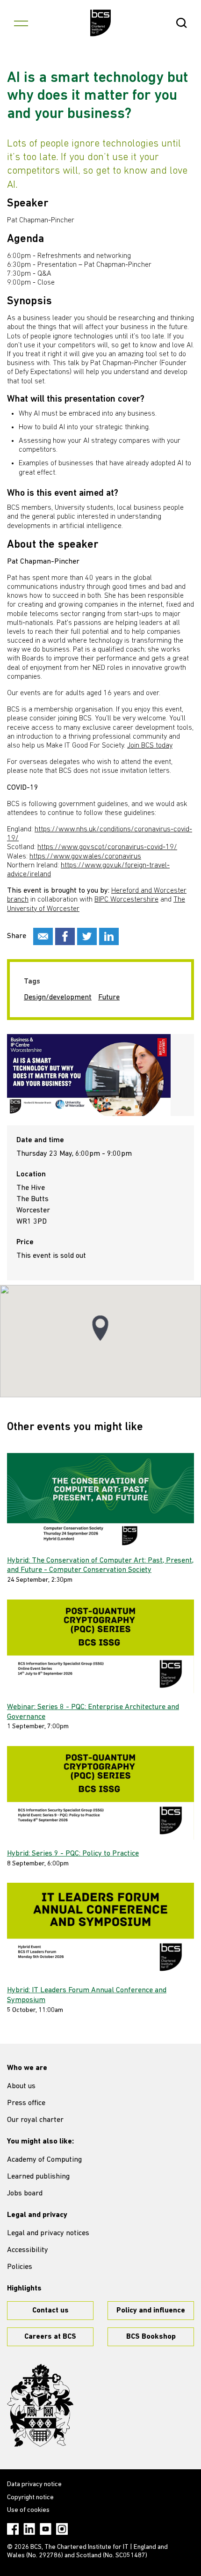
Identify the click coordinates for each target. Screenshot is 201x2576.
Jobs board (25, 2194)
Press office (26, 2103)
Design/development (58, 998)
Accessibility (28, 2250)
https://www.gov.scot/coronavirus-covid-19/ (107, 847)
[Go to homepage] (101, 23)
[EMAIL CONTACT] (43, 936)
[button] (100, 1328)
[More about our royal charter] (40, 2406)
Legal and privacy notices (48, 2233)
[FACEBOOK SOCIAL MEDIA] (65, 936)
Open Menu (21, 23)
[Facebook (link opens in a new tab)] (13, 2529)
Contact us (50, 2311)
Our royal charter (35, 2120)
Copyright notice (30, 2498)
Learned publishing (38, 2177)
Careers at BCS (50, 2337)
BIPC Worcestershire (126, 900)
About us (21, 2086)
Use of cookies (28, 2510)
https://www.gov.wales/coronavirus (85, 857)
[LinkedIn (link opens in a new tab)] (29, 2529)
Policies (20, 2267)
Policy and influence (151, 2311)
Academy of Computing (44, 2160)
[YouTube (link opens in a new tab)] (46, 2529)
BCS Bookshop (151, 2337)
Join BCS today (150, 746)
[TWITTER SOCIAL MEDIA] (87, 936)
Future (109, 998)
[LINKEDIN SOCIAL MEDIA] (109, 936)
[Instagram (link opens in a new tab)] (62, 2529)
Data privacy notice (34, 2484)
